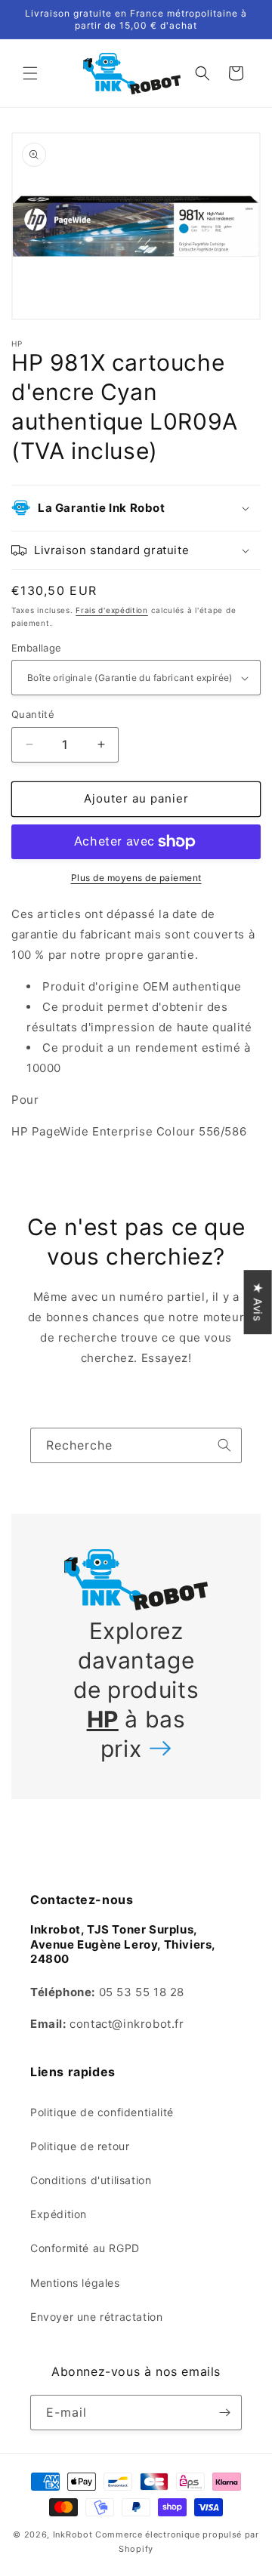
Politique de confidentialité (102, 2112)
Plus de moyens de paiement (136, 878)
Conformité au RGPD (85, 2248)
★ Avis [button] (258, 1302)
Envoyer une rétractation (96, 2317)
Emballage (37, 648)
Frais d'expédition (112, 610)
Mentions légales (75, 2283)
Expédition (59, 2214)
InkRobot (73, 2534)
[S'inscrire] (224, 2413)
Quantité (33, 714)
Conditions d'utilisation (91, 2180)
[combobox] (136, 1445)
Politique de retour (80, 2146)
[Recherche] (224, 1445)
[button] (30, 73)
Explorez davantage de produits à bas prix (136, 1690)
